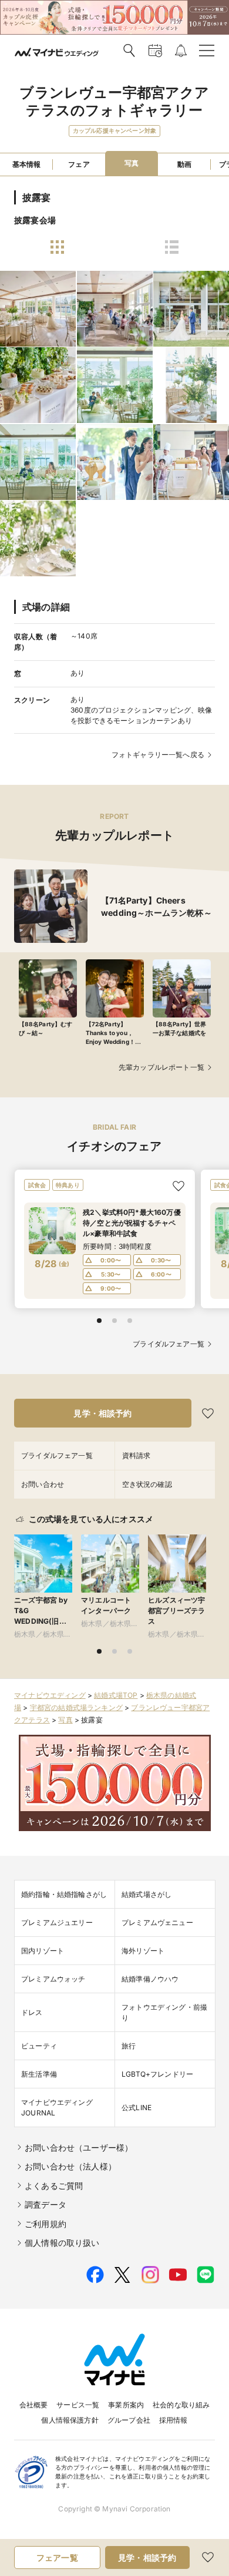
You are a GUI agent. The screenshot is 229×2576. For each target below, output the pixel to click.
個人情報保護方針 (70, 2420)
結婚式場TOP (116, 1695)
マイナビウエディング (50, 1695)
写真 (65, 1720)
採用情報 (174, 2420)
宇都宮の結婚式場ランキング (76, 1707)
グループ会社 (129, 2420)
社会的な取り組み (181, 2405)
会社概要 (34, 2405)
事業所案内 (126, 2405)
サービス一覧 (78, 2405)
